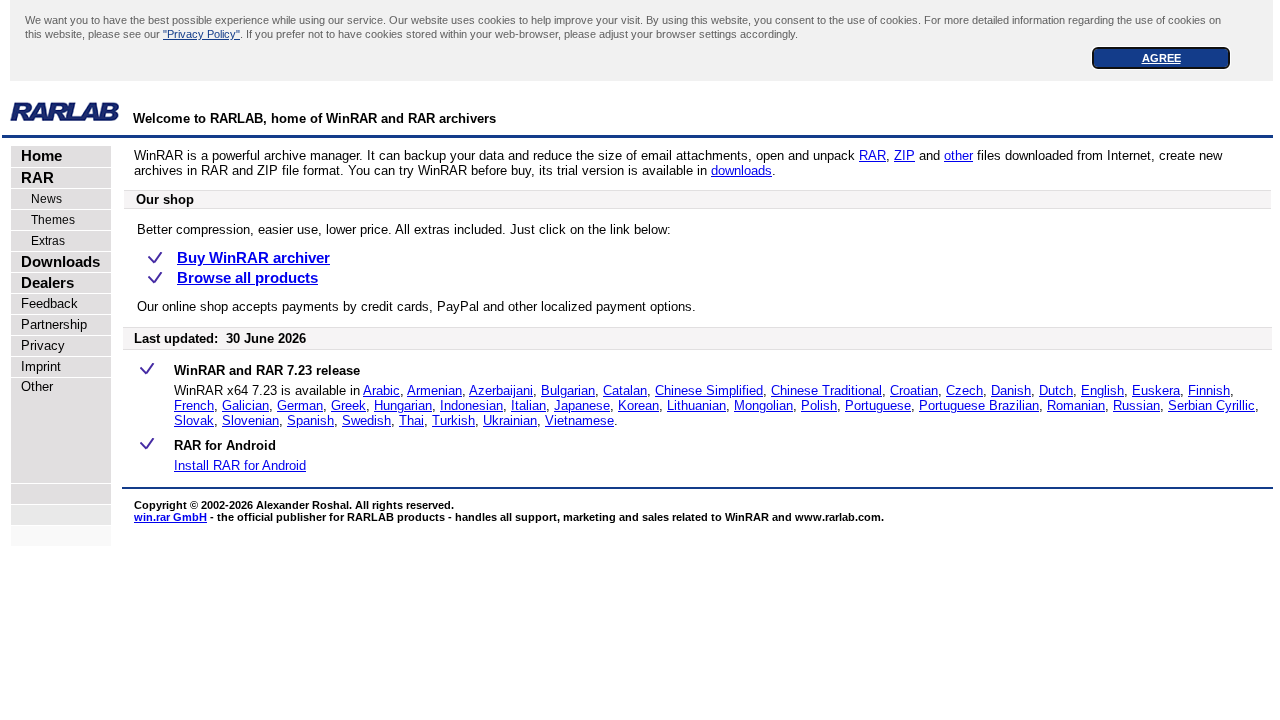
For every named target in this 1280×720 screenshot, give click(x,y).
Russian (1136, 405)
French (194, 405)
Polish (819, 405)
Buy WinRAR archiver (253, 258)
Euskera (1156, 390)
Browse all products (247, 278)
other (958, 155)
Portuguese (878, 405)
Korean (638, 405)
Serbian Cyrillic (1211, 405)
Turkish (453, 420)
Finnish (1209, 390)
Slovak (194, 420)
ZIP (904, 155)
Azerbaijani (501, 390)
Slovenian (250, 420)
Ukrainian (510, 420)
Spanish (310, 420)
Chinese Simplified (709, 390)
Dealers (43, 283)
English (1102, 390)
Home (37, 156)
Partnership (50, 324)
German (300, 405)
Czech (964, 390)
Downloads (56, 262)
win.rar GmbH (170, 517)
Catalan (625, 390)
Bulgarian (568, 390)
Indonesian (471, 405)
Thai (411, 420)
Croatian (914, 390)
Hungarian (403, 405)
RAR (33, 178)
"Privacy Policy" (201, 34)
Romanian (1076, 405)
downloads (741, 170)
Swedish (366, 420)
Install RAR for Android (240, 465)
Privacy (39, 345)
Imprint (37, 366)
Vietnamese (579, 420)
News (37, 199)
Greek (348, 405)
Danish (1011, 390)
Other (33, 386)
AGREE (1161, 58)
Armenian (434, 390)
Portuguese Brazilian (979, 405)
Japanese (582, 405)
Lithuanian (696, 405)
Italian (528, 405)
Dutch (1056, 390)
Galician (245, 405)
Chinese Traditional (826, 390)
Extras (39, 241)
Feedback (45, 303)
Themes (44, 220)
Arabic (381, 390)
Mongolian (763, 405)
